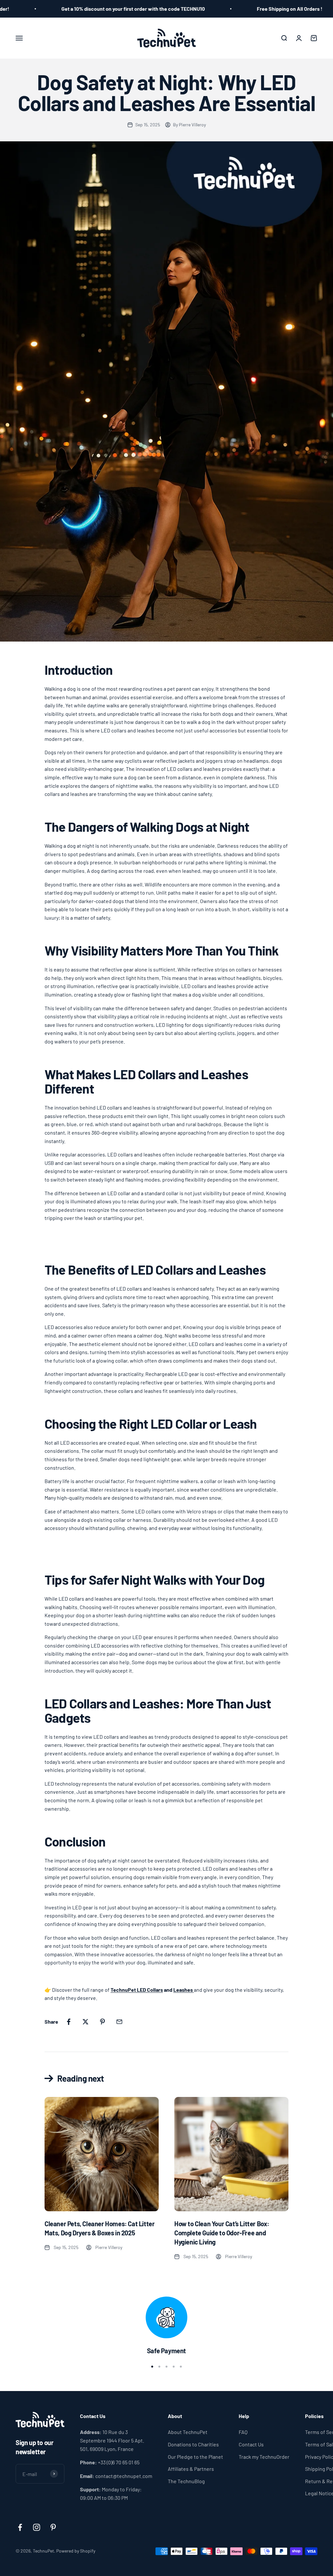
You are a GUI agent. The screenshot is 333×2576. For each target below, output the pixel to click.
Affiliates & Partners (191, 2469)
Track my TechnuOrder (264, 2457)
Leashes (183, 1990)
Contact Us (251, 2444)
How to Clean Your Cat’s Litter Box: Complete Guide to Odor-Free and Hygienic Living (222, 2233)
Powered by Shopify (76, 2551)
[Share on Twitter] (86, 2022)
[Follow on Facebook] (20, 2527)
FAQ (243, 2432)
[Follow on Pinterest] (53, 2527)
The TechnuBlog (186, 2481)
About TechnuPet (188, 2432)
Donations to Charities (193, 2444)
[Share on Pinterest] (102, 2022)
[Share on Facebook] (69, 2022)
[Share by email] (119, 2022)
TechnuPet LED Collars (137, 1990)
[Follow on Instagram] (37, 2527)
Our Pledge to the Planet (195, 2457)
